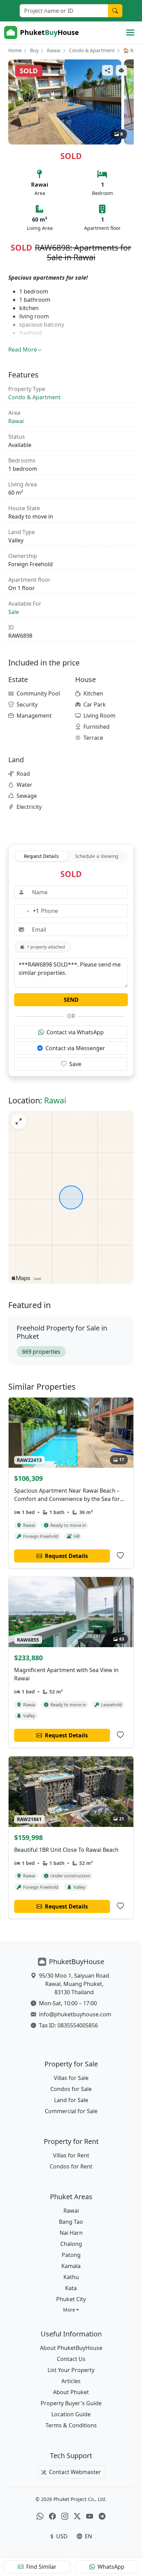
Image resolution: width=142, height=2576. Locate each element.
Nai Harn (71, 2233)
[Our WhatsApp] (40, 2516)
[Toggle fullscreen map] (19, 1121)
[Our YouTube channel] (90, 2516)
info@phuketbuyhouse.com (75, 2014)
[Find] (115, 11)
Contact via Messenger (75, 1048)
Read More (23, 349)
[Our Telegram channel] (102, 2516)
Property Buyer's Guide (71, 2403)
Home (15, 50)
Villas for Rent (71, 2155)
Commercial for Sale (71, 2111)
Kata (71, 2288)
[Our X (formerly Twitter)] (77, 2516)
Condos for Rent (71, 2166)
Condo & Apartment (92, 50)
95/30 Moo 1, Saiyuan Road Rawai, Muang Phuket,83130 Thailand (74, 1984)
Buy (34, 50)
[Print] (121, 70)
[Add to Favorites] (120, 1556)
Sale (14, 612)
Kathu (71, 2277)
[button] (71, 2310)
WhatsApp (111, 2567)
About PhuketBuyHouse (71, 2348)
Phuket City (71, 2299)
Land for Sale (71, 2100)
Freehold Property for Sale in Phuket (62, 1332)
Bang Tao (71, 2222)
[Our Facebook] (52, 2516)
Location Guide (71, 2414)
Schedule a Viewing (97, 856)
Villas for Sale (71, 2078)
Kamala (71, 2266)
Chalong (71, 2244)
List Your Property (71, 2370)
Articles (71, 2381)
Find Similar (41, 2567)
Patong (71, 2255)
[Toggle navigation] (130, 32)
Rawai (54, 50)
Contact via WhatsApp (75, 1032)
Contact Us (71, 2359)
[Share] (108, 70)
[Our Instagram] (65, 2516)
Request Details (41, 856)
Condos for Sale (71, 2089)
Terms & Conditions (71, 2425)
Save (75, 1064)
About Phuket (71, 2392)
